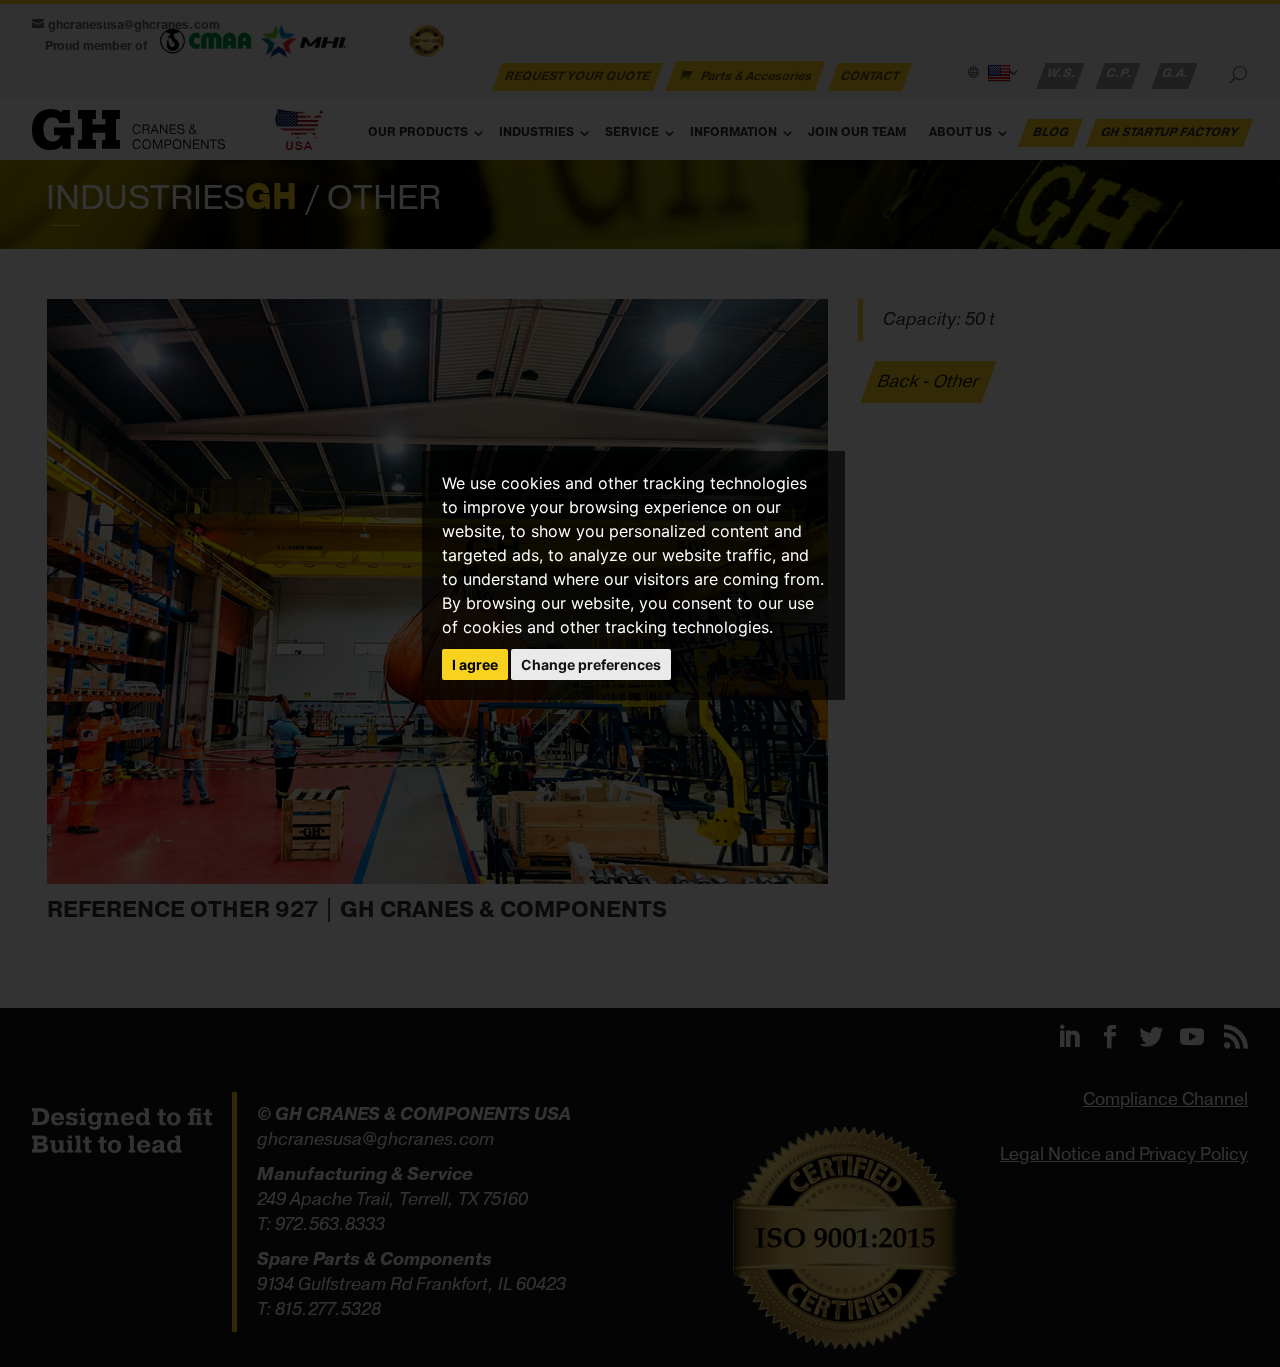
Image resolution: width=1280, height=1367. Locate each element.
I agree (475, 664)
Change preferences (591, 664)
